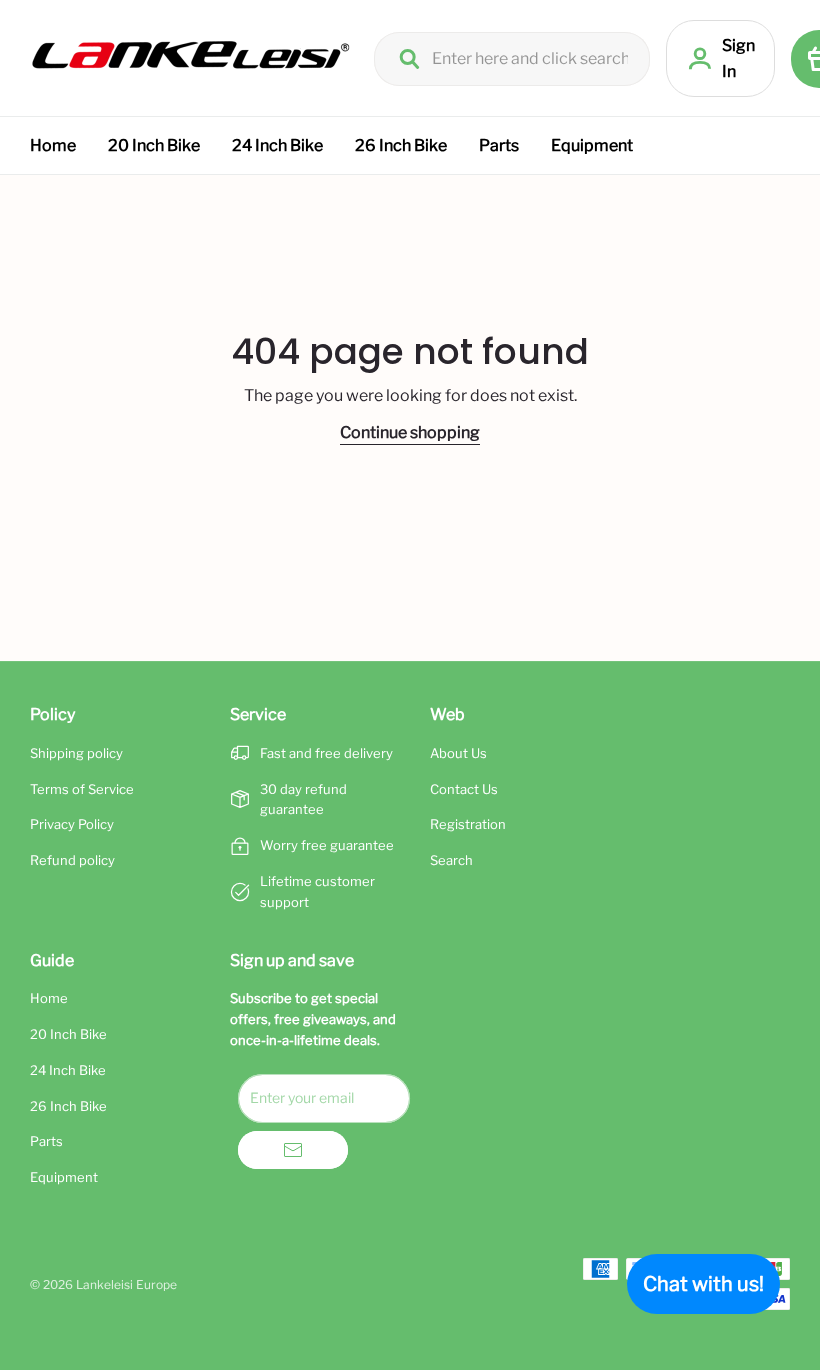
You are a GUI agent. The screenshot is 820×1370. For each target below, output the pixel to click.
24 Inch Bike (277, 145)
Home (53, 145)
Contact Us (464, 789)
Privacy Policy (72, 824)
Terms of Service (82, 789)
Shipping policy (76, 753)
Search (451, 860)
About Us (458, 753)
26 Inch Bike (401, 145)
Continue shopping (410, 432)
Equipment (592, 145)
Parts (499, 145)
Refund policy (72, 860)
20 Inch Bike (154, 145)
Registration (468, 824)
